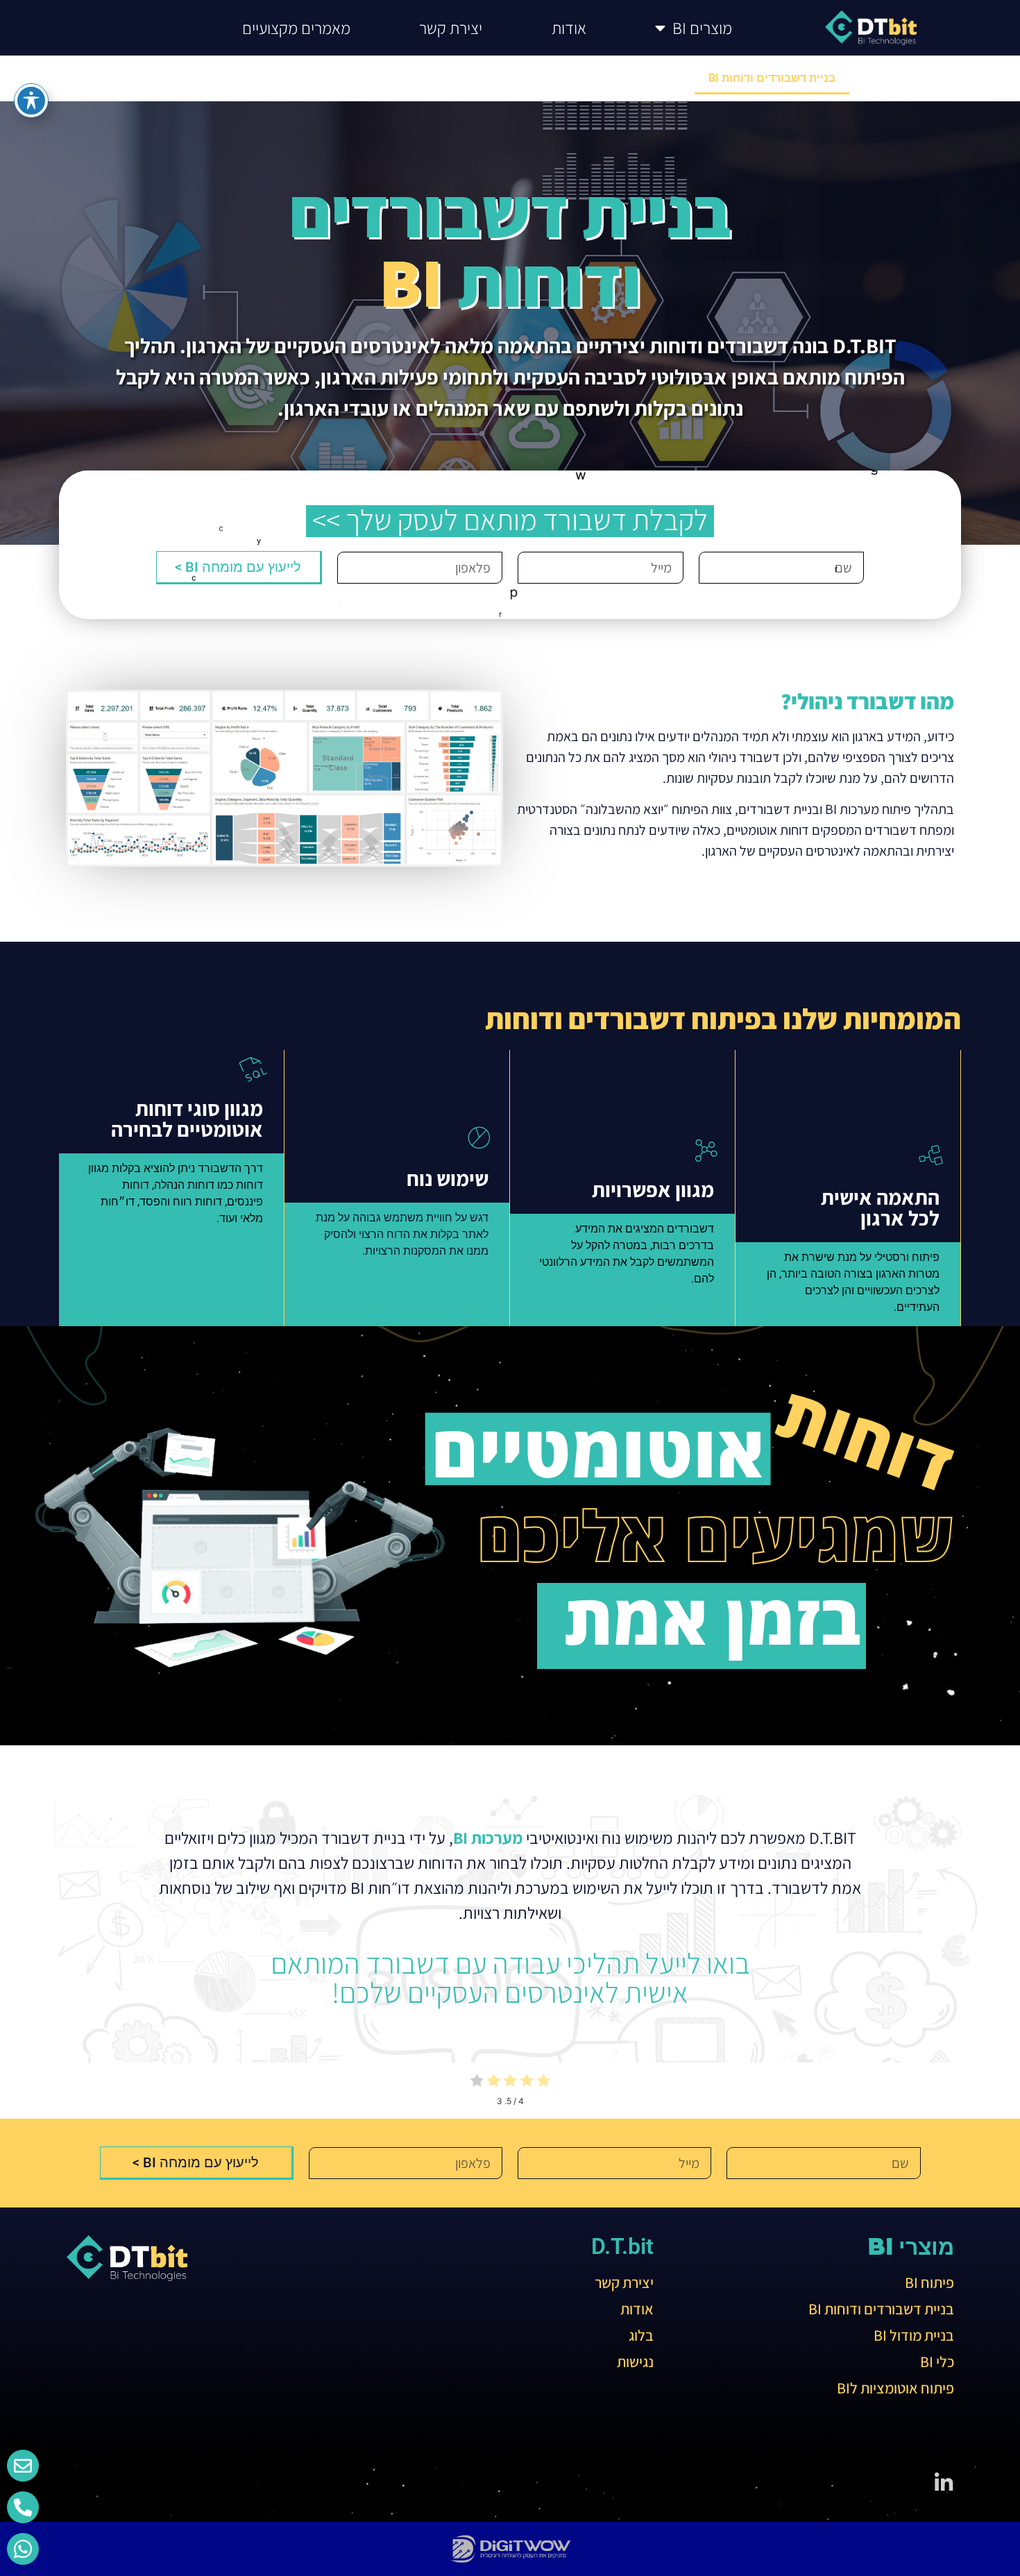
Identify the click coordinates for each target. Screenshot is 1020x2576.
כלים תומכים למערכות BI (520, 78)
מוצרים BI (702, 28)
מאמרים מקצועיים (296, 28)
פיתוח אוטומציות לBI (378, 78)
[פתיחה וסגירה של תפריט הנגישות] (31, 101)
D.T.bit (622, 2246)
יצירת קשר (451, 28)
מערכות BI (488, 1838)
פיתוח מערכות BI (905, 78)
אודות (569, 28)
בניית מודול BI (646, 78)
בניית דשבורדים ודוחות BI (772, 78)
